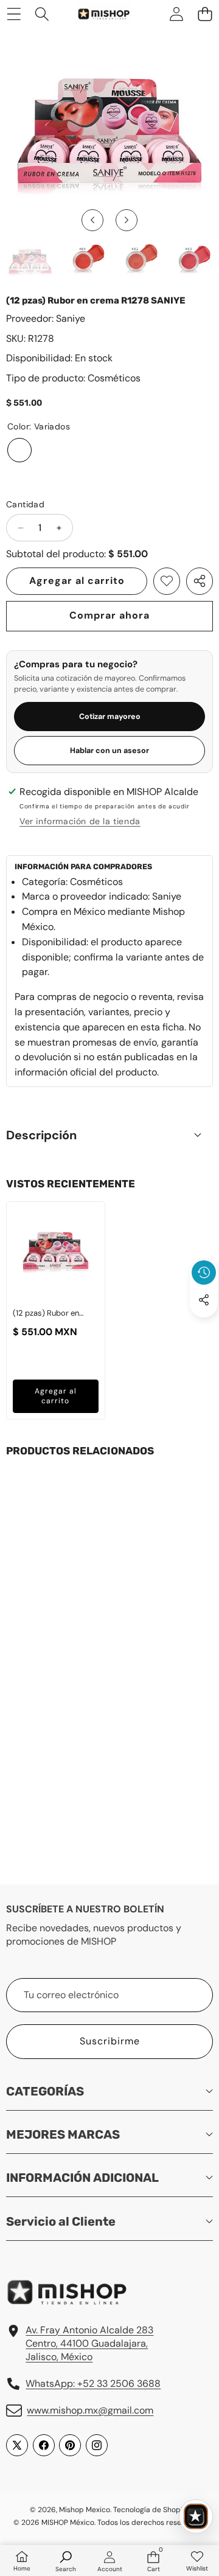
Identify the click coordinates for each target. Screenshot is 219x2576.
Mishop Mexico (85, 2510)
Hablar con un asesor (109, 751)
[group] (30, 261)
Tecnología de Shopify (151, 2510)
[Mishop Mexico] (97, 14)
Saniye (71, 318)
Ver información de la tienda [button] (80, 821)
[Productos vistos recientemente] (204, 1272)
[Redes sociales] (204, 1300)
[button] (205, 14)
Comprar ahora (109, 615)
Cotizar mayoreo (110, 717)
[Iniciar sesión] (176, 14)
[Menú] (14, 14)
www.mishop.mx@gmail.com (90, 2410)
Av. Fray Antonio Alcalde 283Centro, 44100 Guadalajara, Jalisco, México (89, 2344)
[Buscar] (42, 14)
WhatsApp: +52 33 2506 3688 (93, 2383)
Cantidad (25, 504)
